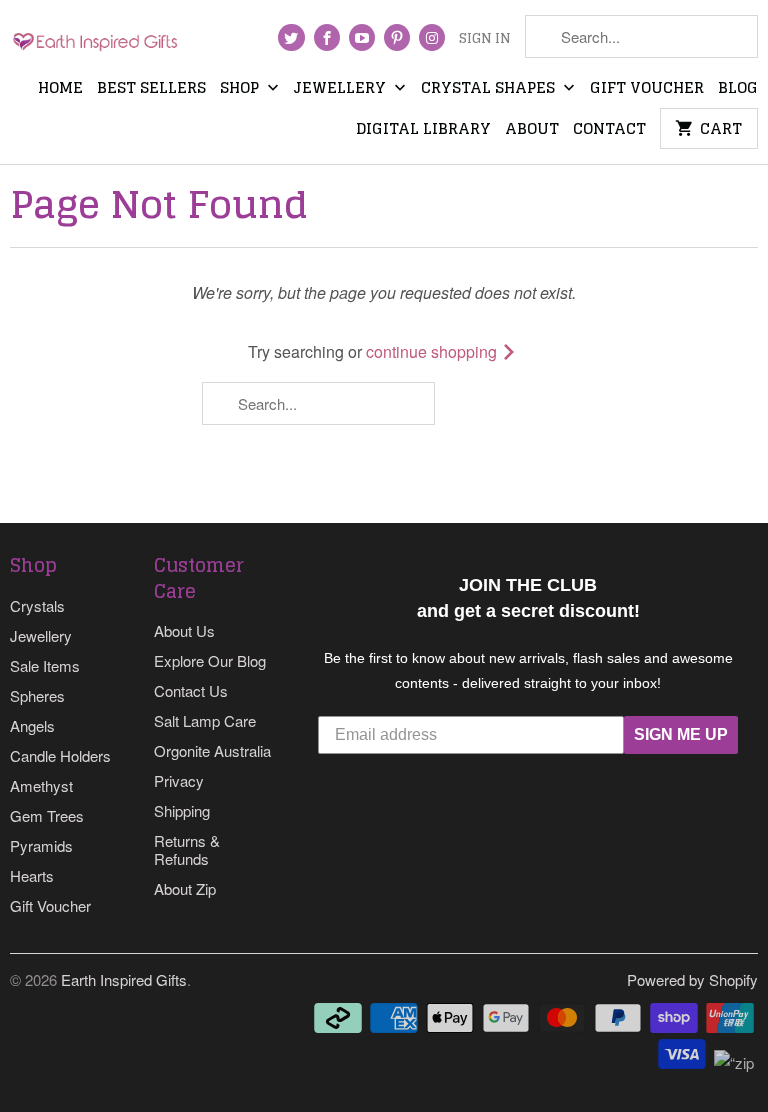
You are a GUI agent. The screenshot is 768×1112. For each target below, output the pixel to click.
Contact (609, 131)
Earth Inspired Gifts (124, 979)
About (532, 131)
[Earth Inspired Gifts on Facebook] (327, 37)
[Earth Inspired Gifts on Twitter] (291, 37)
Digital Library (423, 131)
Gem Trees (47, 815)
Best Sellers (151, 90)
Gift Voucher (647, 90)
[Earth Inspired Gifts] (96, 40)
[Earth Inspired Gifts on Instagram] (432, 37)
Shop (241, 90)
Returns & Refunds (187, 849)
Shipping (182, 810)
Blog (738, 90)
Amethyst (41, 785)
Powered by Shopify (692, 979)
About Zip (185, 888)
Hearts (32, 875)
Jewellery (342, 90)
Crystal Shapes (490, 90)
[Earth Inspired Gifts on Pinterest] (397, 37)
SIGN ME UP (681, 734)
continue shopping (433, 351)
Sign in (485, 40)
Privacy (179, 780)
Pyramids (41, 845)
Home (60, 90)
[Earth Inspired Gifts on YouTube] (362, 37)
